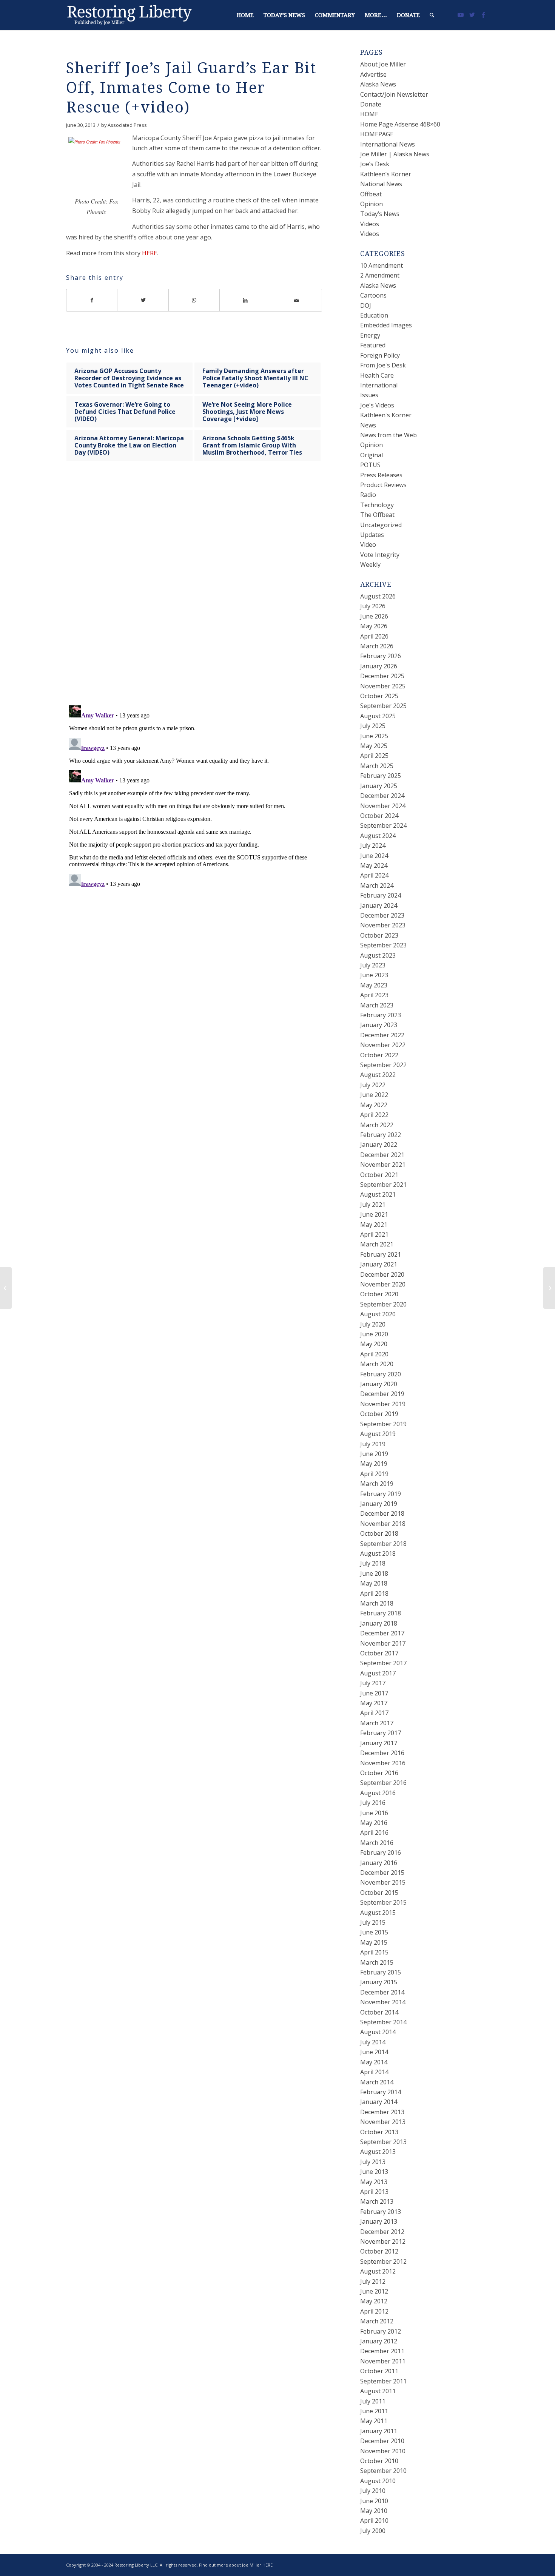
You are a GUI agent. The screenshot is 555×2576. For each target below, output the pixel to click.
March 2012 (377, 2321)
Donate (371, 104)
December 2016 (382, 1753)
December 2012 (382, 2232)
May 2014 (374, 2062)
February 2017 (381, 1733)
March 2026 (377, 646)
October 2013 (379, 2132)
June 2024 (374, 856)
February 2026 (381, 656)
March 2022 (377, 1125)
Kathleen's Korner (386, 415)
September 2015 (383, 1902)
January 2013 (379, 2221)
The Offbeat (377, 515)
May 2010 (374, 2511)
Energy (370, 335)
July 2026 (373, 606)
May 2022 (374, 1105)
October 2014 (379, 2012)
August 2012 (378, 2271)
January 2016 (379, 1863)
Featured (373, 345)
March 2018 (377, 1603)
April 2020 (374, 1354)
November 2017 (383, 1643)
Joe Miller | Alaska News (395, 154)
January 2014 (379, 2102)
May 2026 (374, 626)
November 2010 (383, 2451)
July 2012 (373, 2281)
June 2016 (374, 1813)
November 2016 (383, 1763)
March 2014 (377, 2082)
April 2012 (374, 2311)
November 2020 (383, 1284)
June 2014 (374, 2052)
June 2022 (374, 1095)
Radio (368, 495)
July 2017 (373, 1683)
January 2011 (379, 2431)
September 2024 (383, 825)
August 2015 (378, 1913)
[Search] (432, 15)
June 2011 (374, 2411)
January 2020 (379, 1384)
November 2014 (383, 2002)
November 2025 (383, 686)
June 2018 (374, 1573)
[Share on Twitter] (143, 300)
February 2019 (381, 1494)
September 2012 (383, 2261)
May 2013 (374, 2182)
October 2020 (379, 1294)
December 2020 (382, 1274)
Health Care (377, 375)
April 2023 (374, 995)
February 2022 (381, 1135)
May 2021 (374, 1225)
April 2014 (374, 2072)
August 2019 (378, 1434)
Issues (369, 395)
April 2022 (374, 1115)
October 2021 (379, 1175)
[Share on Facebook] (92, 300)
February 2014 (381, 2092)
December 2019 (382, 1394)
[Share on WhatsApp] (194, 300)
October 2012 (379, 2251)
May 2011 (374, 2421)
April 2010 (374, 2520)
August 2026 (378, 596)
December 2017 (382, 1633)
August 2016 (378, 1793)
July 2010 (373, 2491)
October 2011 (379, 2371)
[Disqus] (203, 591)
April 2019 (374, 1474)
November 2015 (383, 1882)
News (368, 425)
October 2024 (379, 816)
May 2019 (374, 1464)
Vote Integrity (380, 555)
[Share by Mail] (297, 300)
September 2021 (383, 1185)
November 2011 (383, 2361)
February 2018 (381, 1613)
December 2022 (382, 1035)
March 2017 (377, 1723)
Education (374, 315)
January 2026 (379, 666)
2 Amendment (380, 275)
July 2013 (373, 2162)
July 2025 (373, 726)
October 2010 (379, 2461)
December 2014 (382, 1992)
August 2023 (378, 955)
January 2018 (379, 1623)
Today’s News (380, 214)
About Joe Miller (383, 64)
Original (372, 455)
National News (381, 184)
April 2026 (374, 636)
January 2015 (379, 1982)
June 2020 (374, 1334)
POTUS (370, 465)
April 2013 (374, 2192)
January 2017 (379, 1743)
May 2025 (374, 746)
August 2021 (378, 1194)
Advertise (373, 74)
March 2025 (377, 766)
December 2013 (382, 2112)
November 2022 (383, 1045)
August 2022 (378, 1075)
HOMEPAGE (377, 134)
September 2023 (383, 945)
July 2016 (373, 1803)
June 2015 (374, 1932)
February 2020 (381, 1374)
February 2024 (381, 895)
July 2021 (373, 1205)
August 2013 (378, 2152)
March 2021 (377, 1244)
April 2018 (374, 1593)
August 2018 (378, 1553)
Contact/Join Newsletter (394, 94)
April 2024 (374, 875)
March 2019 (377, 1484)
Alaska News (378, 84)
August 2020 (378, 1314)
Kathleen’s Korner (386, 174)
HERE (150, 253)
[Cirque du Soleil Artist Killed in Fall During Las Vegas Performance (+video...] (6, 1288)
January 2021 (379, 1264)
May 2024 (374, 865)
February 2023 (381, 1015)
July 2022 (373, 1085)
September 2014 (383, 2022)
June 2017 (374, 1693)
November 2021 (383, 1165)
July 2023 (373, 965)
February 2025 (381, 776)
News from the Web (388, 435)
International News (388, 144)
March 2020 (377, 1364)
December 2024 (382, 796)
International (379, 385)
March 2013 (377, 2201)
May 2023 (374, 985)
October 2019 (379, 1414)
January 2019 (379, 1504)
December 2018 (382, 1513)
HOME (369, 114)
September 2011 (383, 2381)
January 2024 (379, 905)
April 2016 (374, 1833)
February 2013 (381, 2212)
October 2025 (379, 696)
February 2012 (381, 2331)
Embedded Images (386, 325)
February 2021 (381, 1254)
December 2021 (382, 1155)
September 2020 (383, 1304)
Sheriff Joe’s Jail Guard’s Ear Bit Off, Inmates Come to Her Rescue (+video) (191, 88)
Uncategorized (381, 525)
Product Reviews (383, 485)
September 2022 (383, 1065)
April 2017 (374, 1713)
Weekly (370, 565)
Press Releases (381, 475)
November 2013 (383, 2122)
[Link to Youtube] (461, 15)
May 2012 (374, 2301)
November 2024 (383, 806)
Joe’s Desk (375, 164)
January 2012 (379, 2341)
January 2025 (379, 786)
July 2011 (373, 2401)
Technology (377, 505)
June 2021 (374, 1214)
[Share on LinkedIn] (245, 300)
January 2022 (379, 1145)
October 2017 (379, 1653)
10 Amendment (382, 265)
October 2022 (379, 1055)
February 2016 (381, 1853)
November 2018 (383, 1524)
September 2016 (383, 1783)
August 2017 (378, 1673)
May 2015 (374, 1942)
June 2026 (374, 616)
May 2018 (374, 1583)
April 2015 (374, 1952)
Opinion (372, 204)
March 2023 (377, 1005)
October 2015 (379, 1893)
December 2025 (382, 676)
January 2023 (379, 1025)
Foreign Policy (380, 355)
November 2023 (383, 925)
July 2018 (373, 1563)
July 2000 (373, 2531)
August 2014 (378, 2032)
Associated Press (127, 125)
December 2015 (382, 1873)
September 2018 (383, 1544)
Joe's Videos (377, 405)
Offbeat (371, 194)
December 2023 (382, 915)
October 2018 (379, 1533)
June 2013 (374, 2172)
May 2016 (374, 1823)
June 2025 (374, 736)
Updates (372, 535)
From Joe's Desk (383, 365)
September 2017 (383, 1663)
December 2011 (382, 2351)
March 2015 (377, 1962)
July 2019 (373, 1444)
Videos (370, 224)
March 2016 (377, 1843)
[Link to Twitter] (472, 15)
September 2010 (383, 2471)
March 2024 (377, 885)
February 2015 (381, 1972)
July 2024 (373, 845)
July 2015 (373, 1922)
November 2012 (383, 2241)
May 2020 (374, 1344)
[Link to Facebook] (483, 15)
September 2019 (383, 1424)
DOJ (366, 305)
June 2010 (374, 2501)
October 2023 (379, 935)
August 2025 (378, 716)
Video (368, 545)
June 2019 (374, 1454)
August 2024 (378, 836)
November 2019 (383, 1404)
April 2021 (374, 1234)
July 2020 (373, 1324)
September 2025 (383, 706)
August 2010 (378, 2481)
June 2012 (374, 2291)
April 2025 (374, 756)
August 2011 (378, 2391)
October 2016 (379, 1773)
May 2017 (374, 1703)
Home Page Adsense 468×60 (400, 124)
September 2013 (383, 2142)
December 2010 (382, 2441)
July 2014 (373, 2042)
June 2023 (374, 975)
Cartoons (373, 295)
